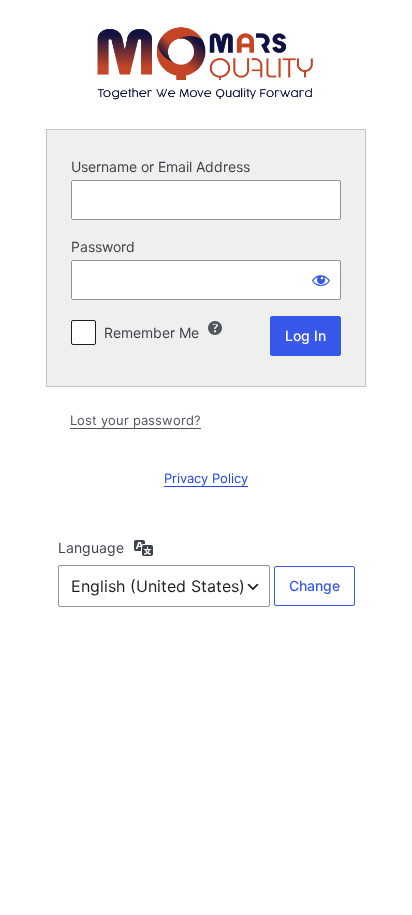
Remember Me (151, 332)
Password (103, 246)
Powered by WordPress (206, 63)
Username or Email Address (160, 166)
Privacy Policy (206, 478)
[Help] (215, 328)
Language (91, 547)
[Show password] (321, 280)
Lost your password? (135, 420)
